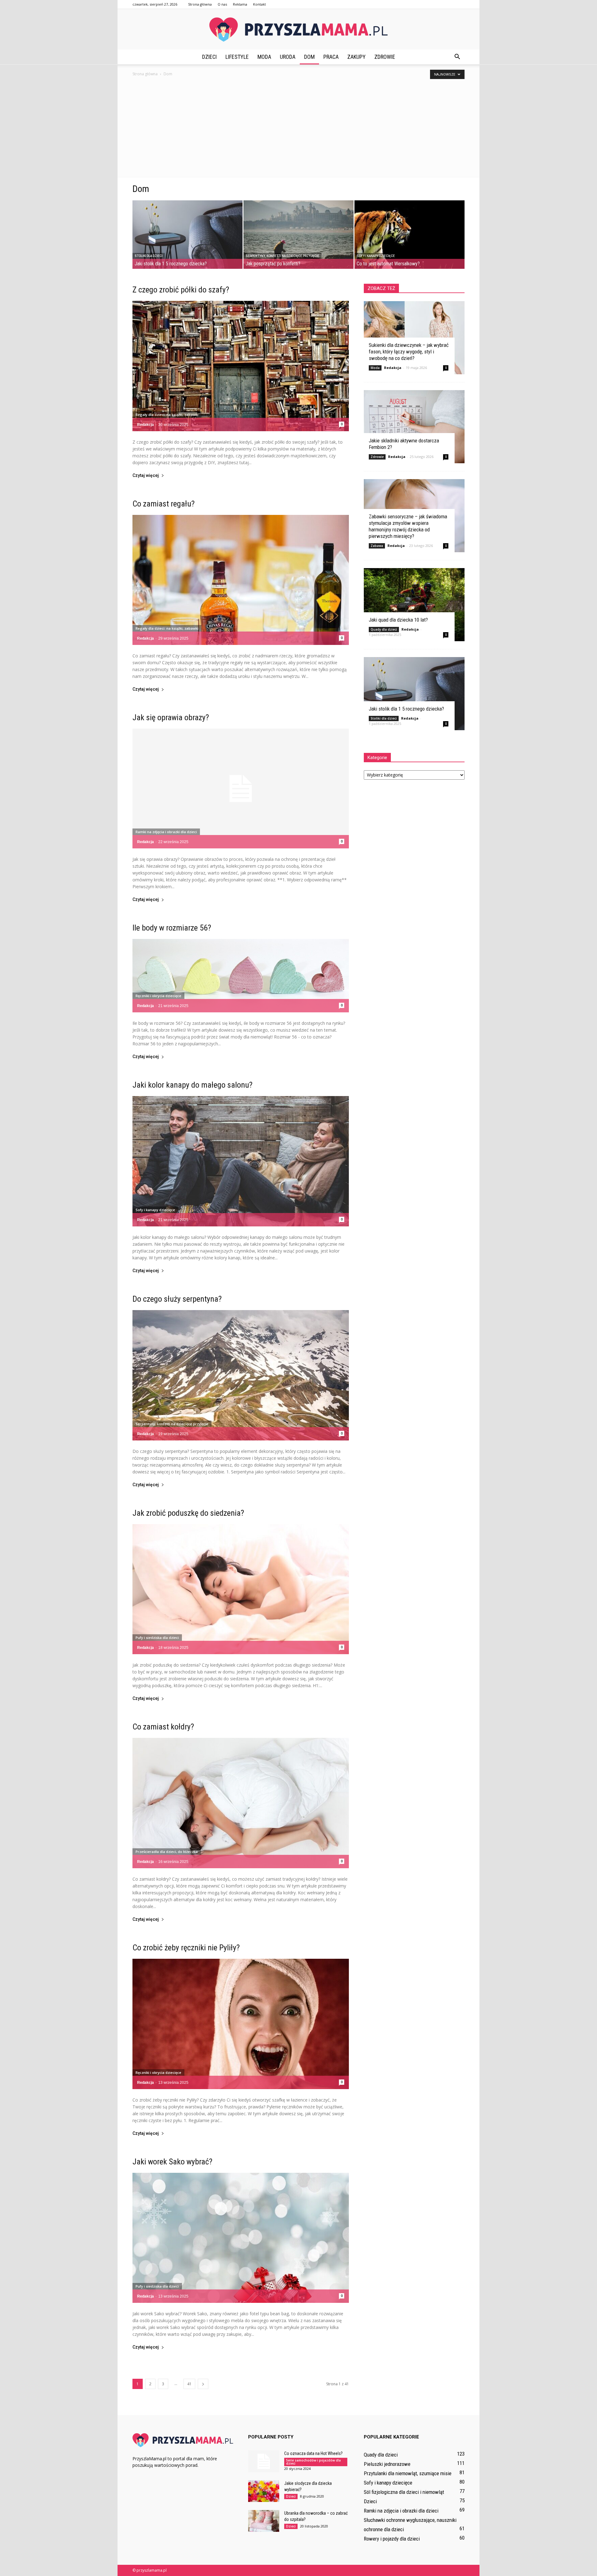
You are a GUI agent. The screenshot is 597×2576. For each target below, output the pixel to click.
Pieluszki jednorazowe (387, 2464)
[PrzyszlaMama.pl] (298, 30)
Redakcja (146, 425)
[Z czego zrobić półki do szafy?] (241, 366)
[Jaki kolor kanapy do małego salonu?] (241, 1161)
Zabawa (377, 546)
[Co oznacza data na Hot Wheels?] (264, 2461)
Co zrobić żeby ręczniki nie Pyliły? (186, 1948)
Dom (309, 57)
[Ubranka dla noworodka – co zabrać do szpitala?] (264, 2521)
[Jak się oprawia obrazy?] (241, 789)
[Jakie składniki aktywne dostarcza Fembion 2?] (414, 427)
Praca (331, 57)
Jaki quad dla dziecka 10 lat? (398, 620)
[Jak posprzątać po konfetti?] (298, 235)
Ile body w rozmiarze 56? (172, 928)
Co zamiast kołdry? (163, 1727)
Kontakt (259, 4)
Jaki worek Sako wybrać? (172, 2162)
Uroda (288, 57)
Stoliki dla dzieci (149, 256)
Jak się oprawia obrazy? (171, 717)
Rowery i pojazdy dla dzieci (392, 2539)
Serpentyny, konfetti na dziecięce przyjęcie (282, 256)
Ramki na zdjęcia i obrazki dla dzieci (166, 832)
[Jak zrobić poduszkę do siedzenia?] (241, 1589)
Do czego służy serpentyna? (177, 1299)
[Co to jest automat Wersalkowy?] (410, 235)
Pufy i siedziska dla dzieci (157, 1638)
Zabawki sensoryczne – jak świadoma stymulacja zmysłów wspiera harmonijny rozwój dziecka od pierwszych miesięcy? (408, 526)
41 (189, 2384)
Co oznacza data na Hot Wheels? (313, 2453)
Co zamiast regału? (164, 504)
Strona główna (200, 4)
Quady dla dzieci (384, 629)
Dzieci (209, 57)
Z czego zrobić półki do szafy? (181, 290)
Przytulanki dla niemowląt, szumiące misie (408, 2473)
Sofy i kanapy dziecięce (376, 256)
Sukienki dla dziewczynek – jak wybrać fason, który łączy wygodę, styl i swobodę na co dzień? (409, 352)
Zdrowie (385, 57)
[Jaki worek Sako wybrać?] (241, 2238)
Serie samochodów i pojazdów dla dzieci (313, 2462)
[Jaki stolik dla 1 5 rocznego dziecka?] (187, 235)
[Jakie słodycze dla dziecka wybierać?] (264, 2491)
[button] (457, 57)
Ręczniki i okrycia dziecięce (158, 996)
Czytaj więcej (146, 476)
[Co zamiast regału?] (241, 580)
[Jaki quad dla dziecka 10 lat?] (414, 605)
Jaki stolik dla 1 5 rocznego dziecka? (406, 709)
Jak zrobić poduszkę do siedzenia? (188, 1513)
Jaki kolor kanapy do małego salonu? (192, 1085)
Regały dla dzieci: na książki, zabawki (167, 415)
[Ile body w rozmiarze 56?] (241, 976)
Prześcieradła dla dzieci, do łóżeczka (167, 1852)
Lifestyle (237, 57)
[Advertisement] (298, 130)
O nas (222, 4)
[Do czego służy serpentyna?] (241, 1375)
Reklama (240, 4)
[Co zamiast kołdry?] (241, 1803)
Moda (264, 57)
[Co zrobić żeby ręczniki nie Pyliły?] (241, 2024)
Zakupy (356, 57)
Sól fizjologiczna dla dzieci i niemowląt (404, 2492)
